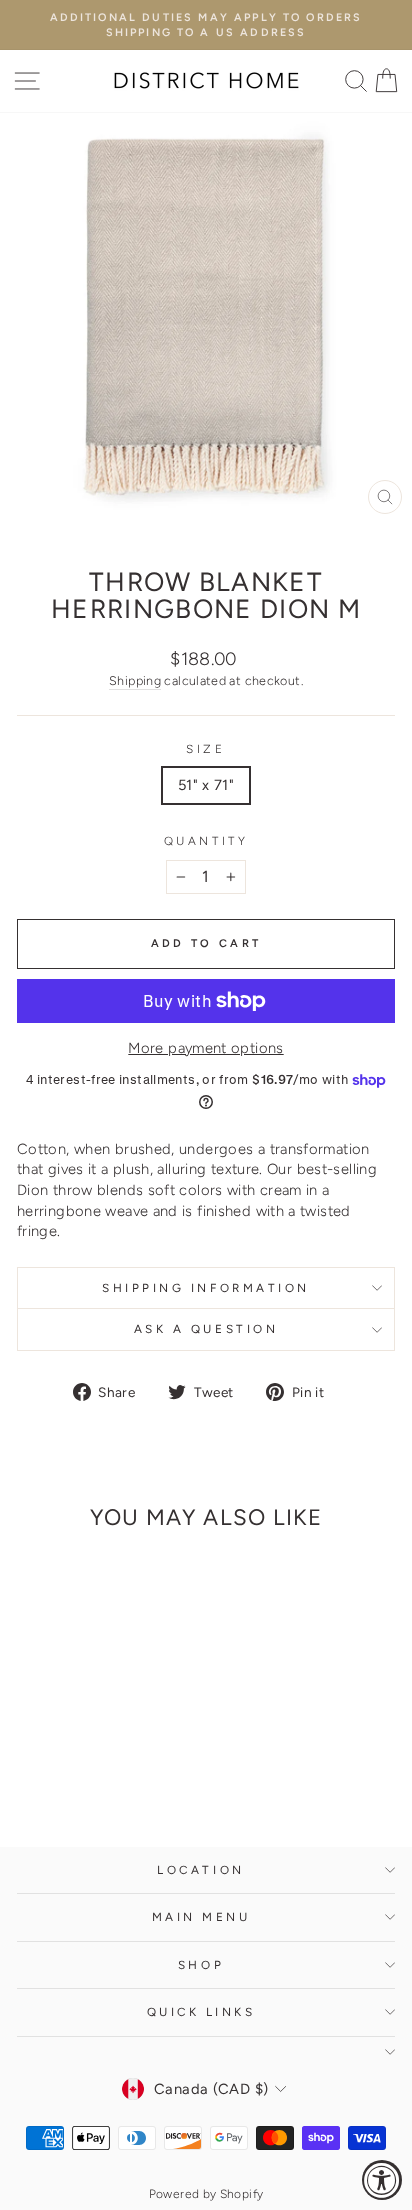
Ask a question (206, 1329)
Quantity (206, 841)
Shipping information (206, 1288)
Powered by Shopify (206, 2194)
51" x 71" (206, 785)
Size (205, 749)
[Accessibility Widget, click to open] (382, 2180)
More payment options (205, 1048)
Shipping (135, 680)
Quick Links (201, 2012)
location (200, 1870)
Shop (201, 1965)
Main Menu (201, 1917)
